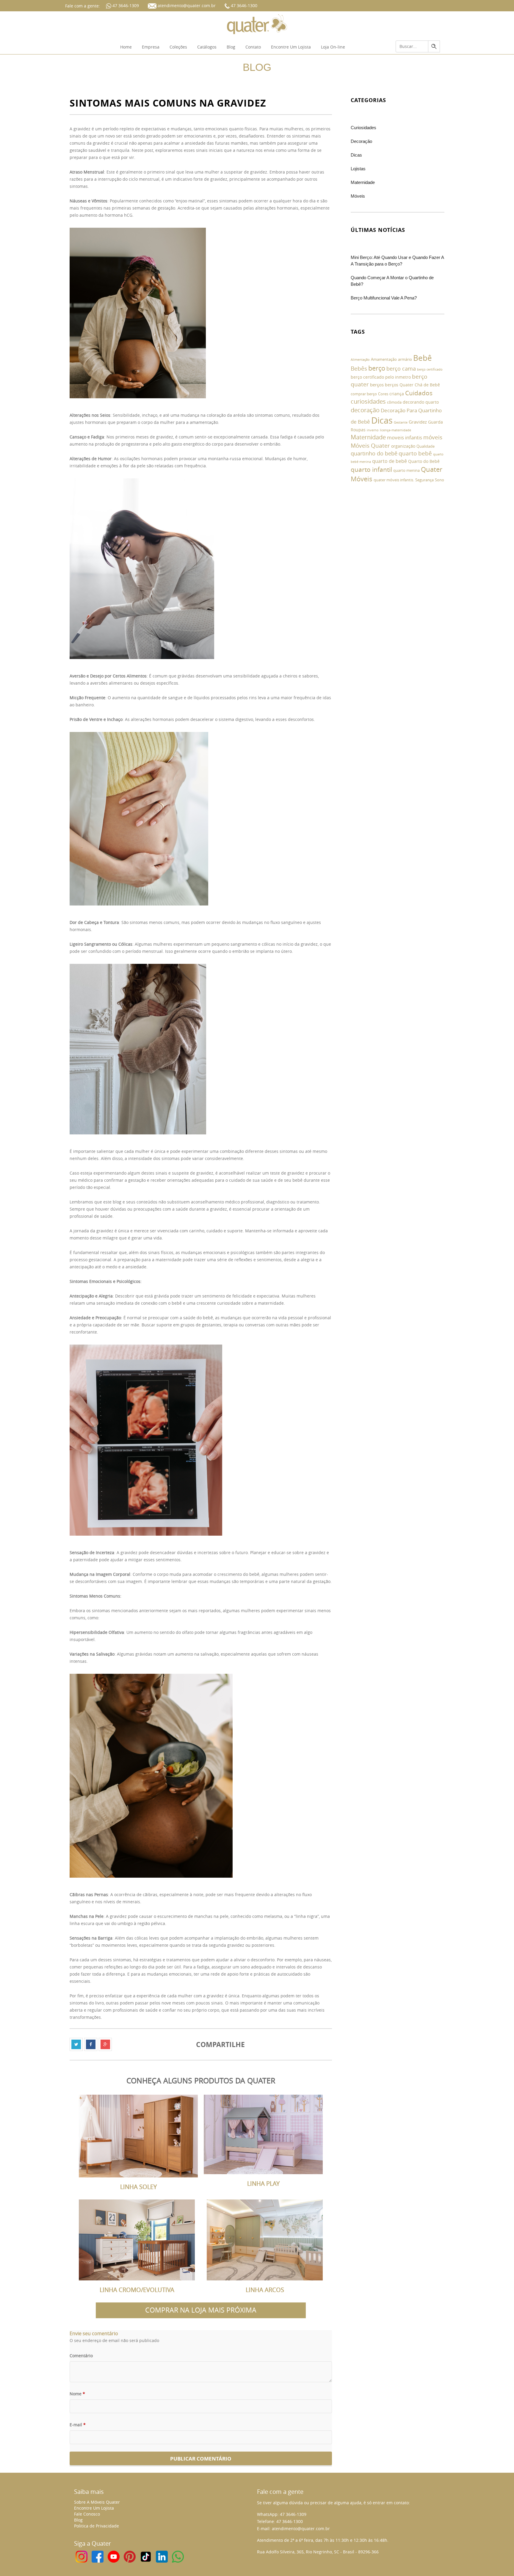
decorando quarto (421, 402)
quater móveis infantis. (394, 480)
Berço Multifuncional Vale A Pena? (384, 298)
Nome (77, 2394)
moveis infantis (405, 437)
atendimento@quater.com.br (187, 6)
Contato (253, 47)
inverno (373, 430)
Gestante (401, 422)
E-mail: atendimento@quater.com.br (293, 2529)
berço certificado (430, 369)
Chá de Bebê (427, 385)
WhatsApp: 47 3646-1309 (282, 2514)
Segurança (424, 480)
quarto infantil (371, 469)
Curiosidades (363, 128)
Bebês (359, 368)
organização (403, 446)
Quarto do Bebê (424, 461)
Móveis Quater (370, 445)
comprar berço (364, 394)
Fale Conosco (87, 2514)
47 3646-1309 (125, 6)
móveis (433, 437)
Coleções (178, 47)
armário (405, 359)
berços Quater (399, 385)
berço (377, 368)
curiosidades (368, 401)
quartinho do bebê (374, 453)
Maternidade (363, 182)
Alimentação (360, 360)
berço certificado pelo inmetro (381, 377)
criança (397, 394)
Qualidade (426, 446)
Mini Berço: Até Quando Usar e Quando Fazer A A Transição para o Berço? (397, 261)
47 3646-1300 (243, 6)
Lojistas (358, 169)
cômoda (394, 402)
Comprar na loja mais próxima (201, 2310)
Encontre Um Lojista (291, 47)
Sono (439, 480)
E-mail (78, 2425)
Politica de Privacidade (97, 2526)
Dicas (356, 155)
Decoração (361, 141)
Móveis (358, 196)
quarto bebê (415, 453)
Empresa (151, 47)
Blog (231, 47)
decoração (365, 410)
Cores (383, 394)
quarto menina (406, 470)
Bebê (423, 358)
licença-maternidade (395, 430)
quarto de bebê (390, 461)
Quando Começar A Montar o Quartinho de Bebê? (392, 281)
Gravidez (418, 422)
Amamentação (384, 359)
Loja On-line (333, 47)
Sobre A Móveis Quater (97, 2502)
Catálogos (207, 47)
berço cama (401, 369)
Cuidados (419, 393)
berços (377, 385)
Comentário (81, 2356)
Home (126, 47)
